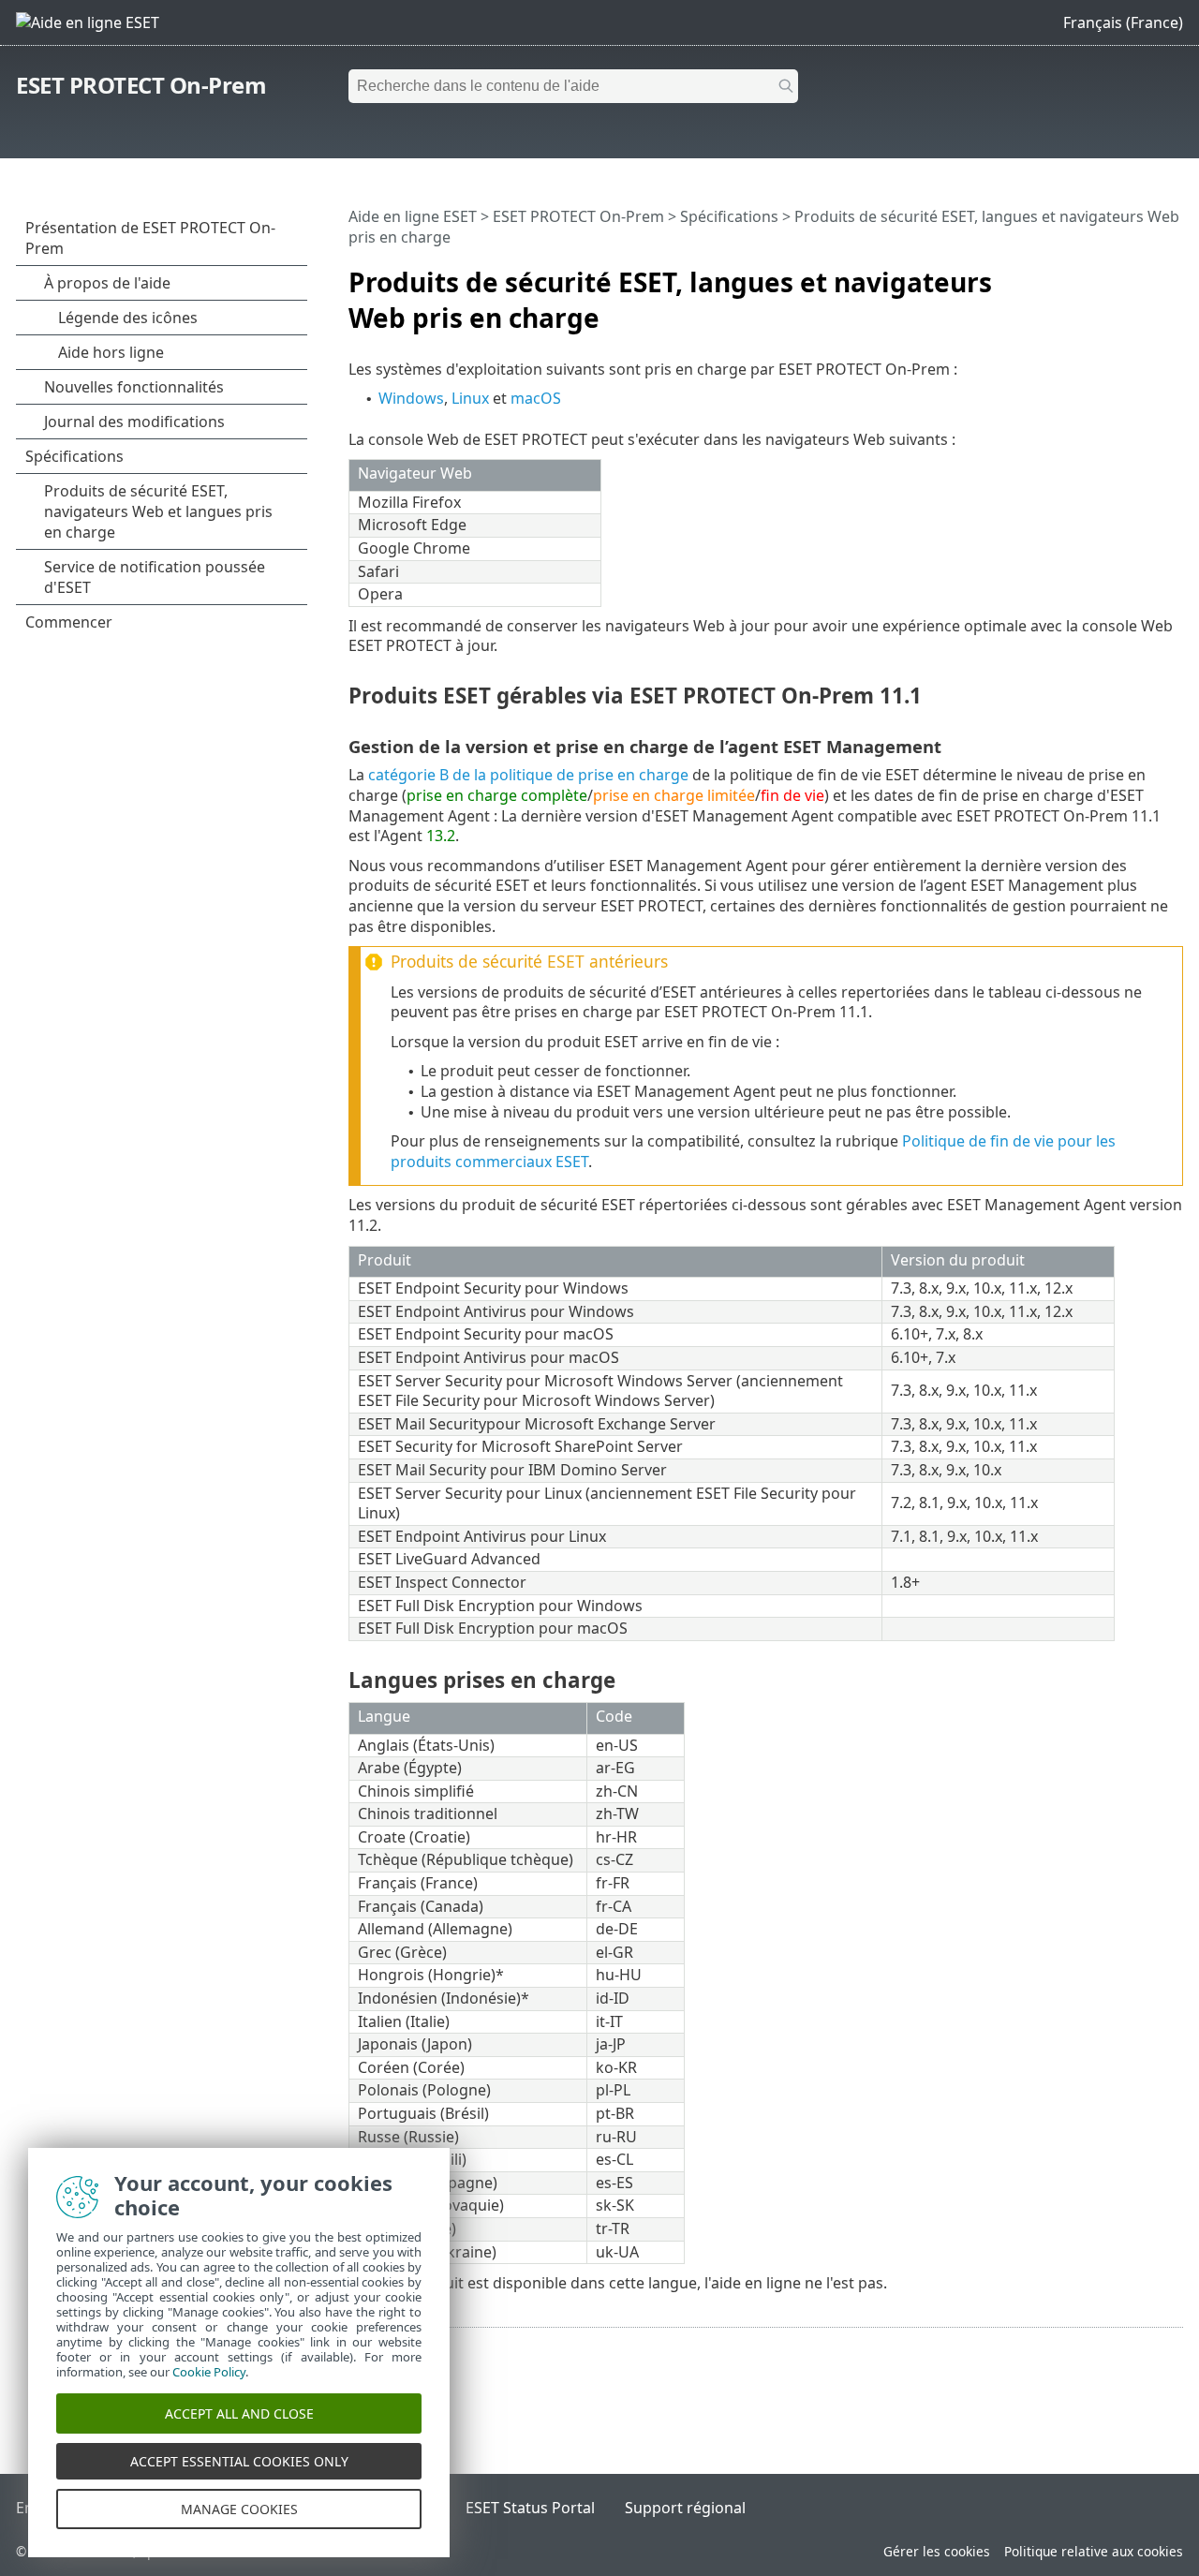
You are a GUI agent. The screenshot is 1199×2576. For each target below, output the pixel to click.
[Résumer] (1173, 274)
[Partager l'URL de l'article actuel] (1117, 274)
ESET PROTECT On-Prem (141, 85)
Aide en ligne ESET (413, 216)
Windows (411, 398)
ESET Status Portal (530, 2508)
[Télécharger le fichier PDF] (1145, 274)
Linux (470, 398)
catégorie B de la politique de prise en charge (528, 775)
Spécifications (729, 216)
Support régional (685, 2508)
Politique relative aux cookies (1094, 2551)
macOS (536, 398)
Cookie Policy (209, 2372)
